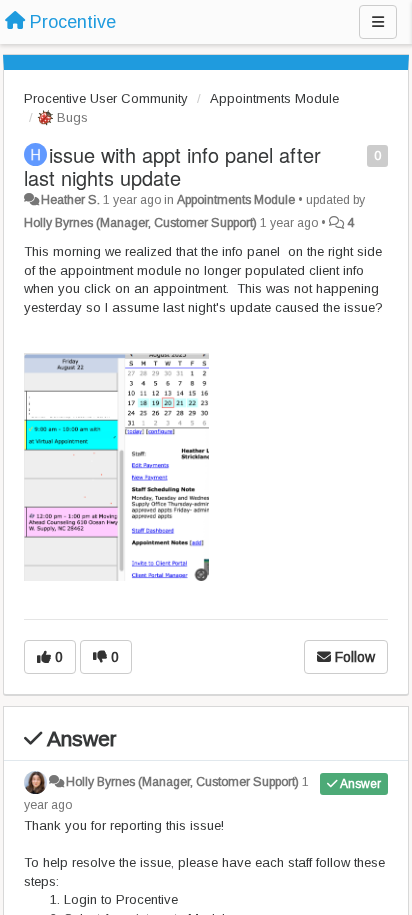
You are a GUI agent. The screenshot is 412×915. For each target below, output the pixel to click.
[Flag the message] (356, 154)
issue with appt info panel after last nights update (172, 166)
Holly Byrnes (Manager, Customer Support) (140, 223)
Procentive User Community (106, 98)
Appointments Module (274, 98)
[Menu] (378, 22)
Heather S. (70, 200)
